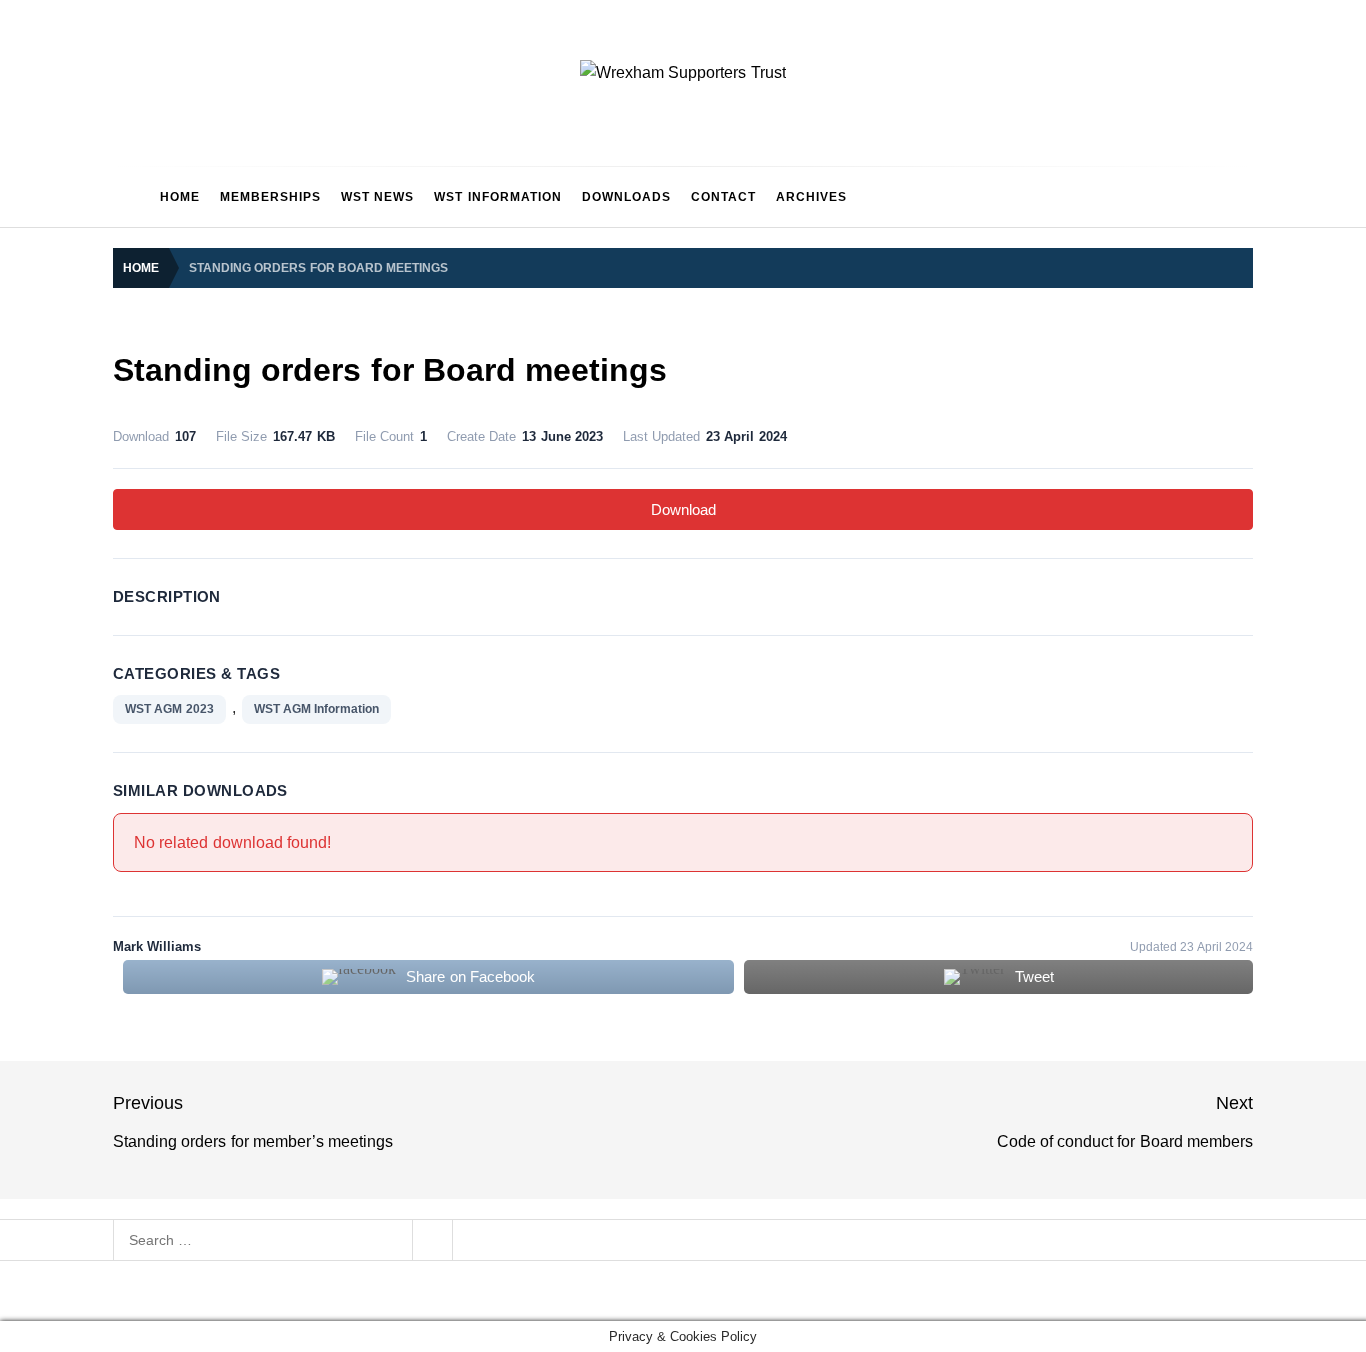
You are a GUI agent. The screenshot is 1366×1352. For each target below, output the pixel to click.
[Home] (131, 197)
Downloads (626, 197)
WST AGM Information (317, 709)
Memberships (270, 197)
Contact (723, 197)
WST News (377, 197)
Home (180, 197)
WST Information (497, 197)
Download (683, 509)
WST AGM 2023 (169, 709)
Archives (811, 197)
